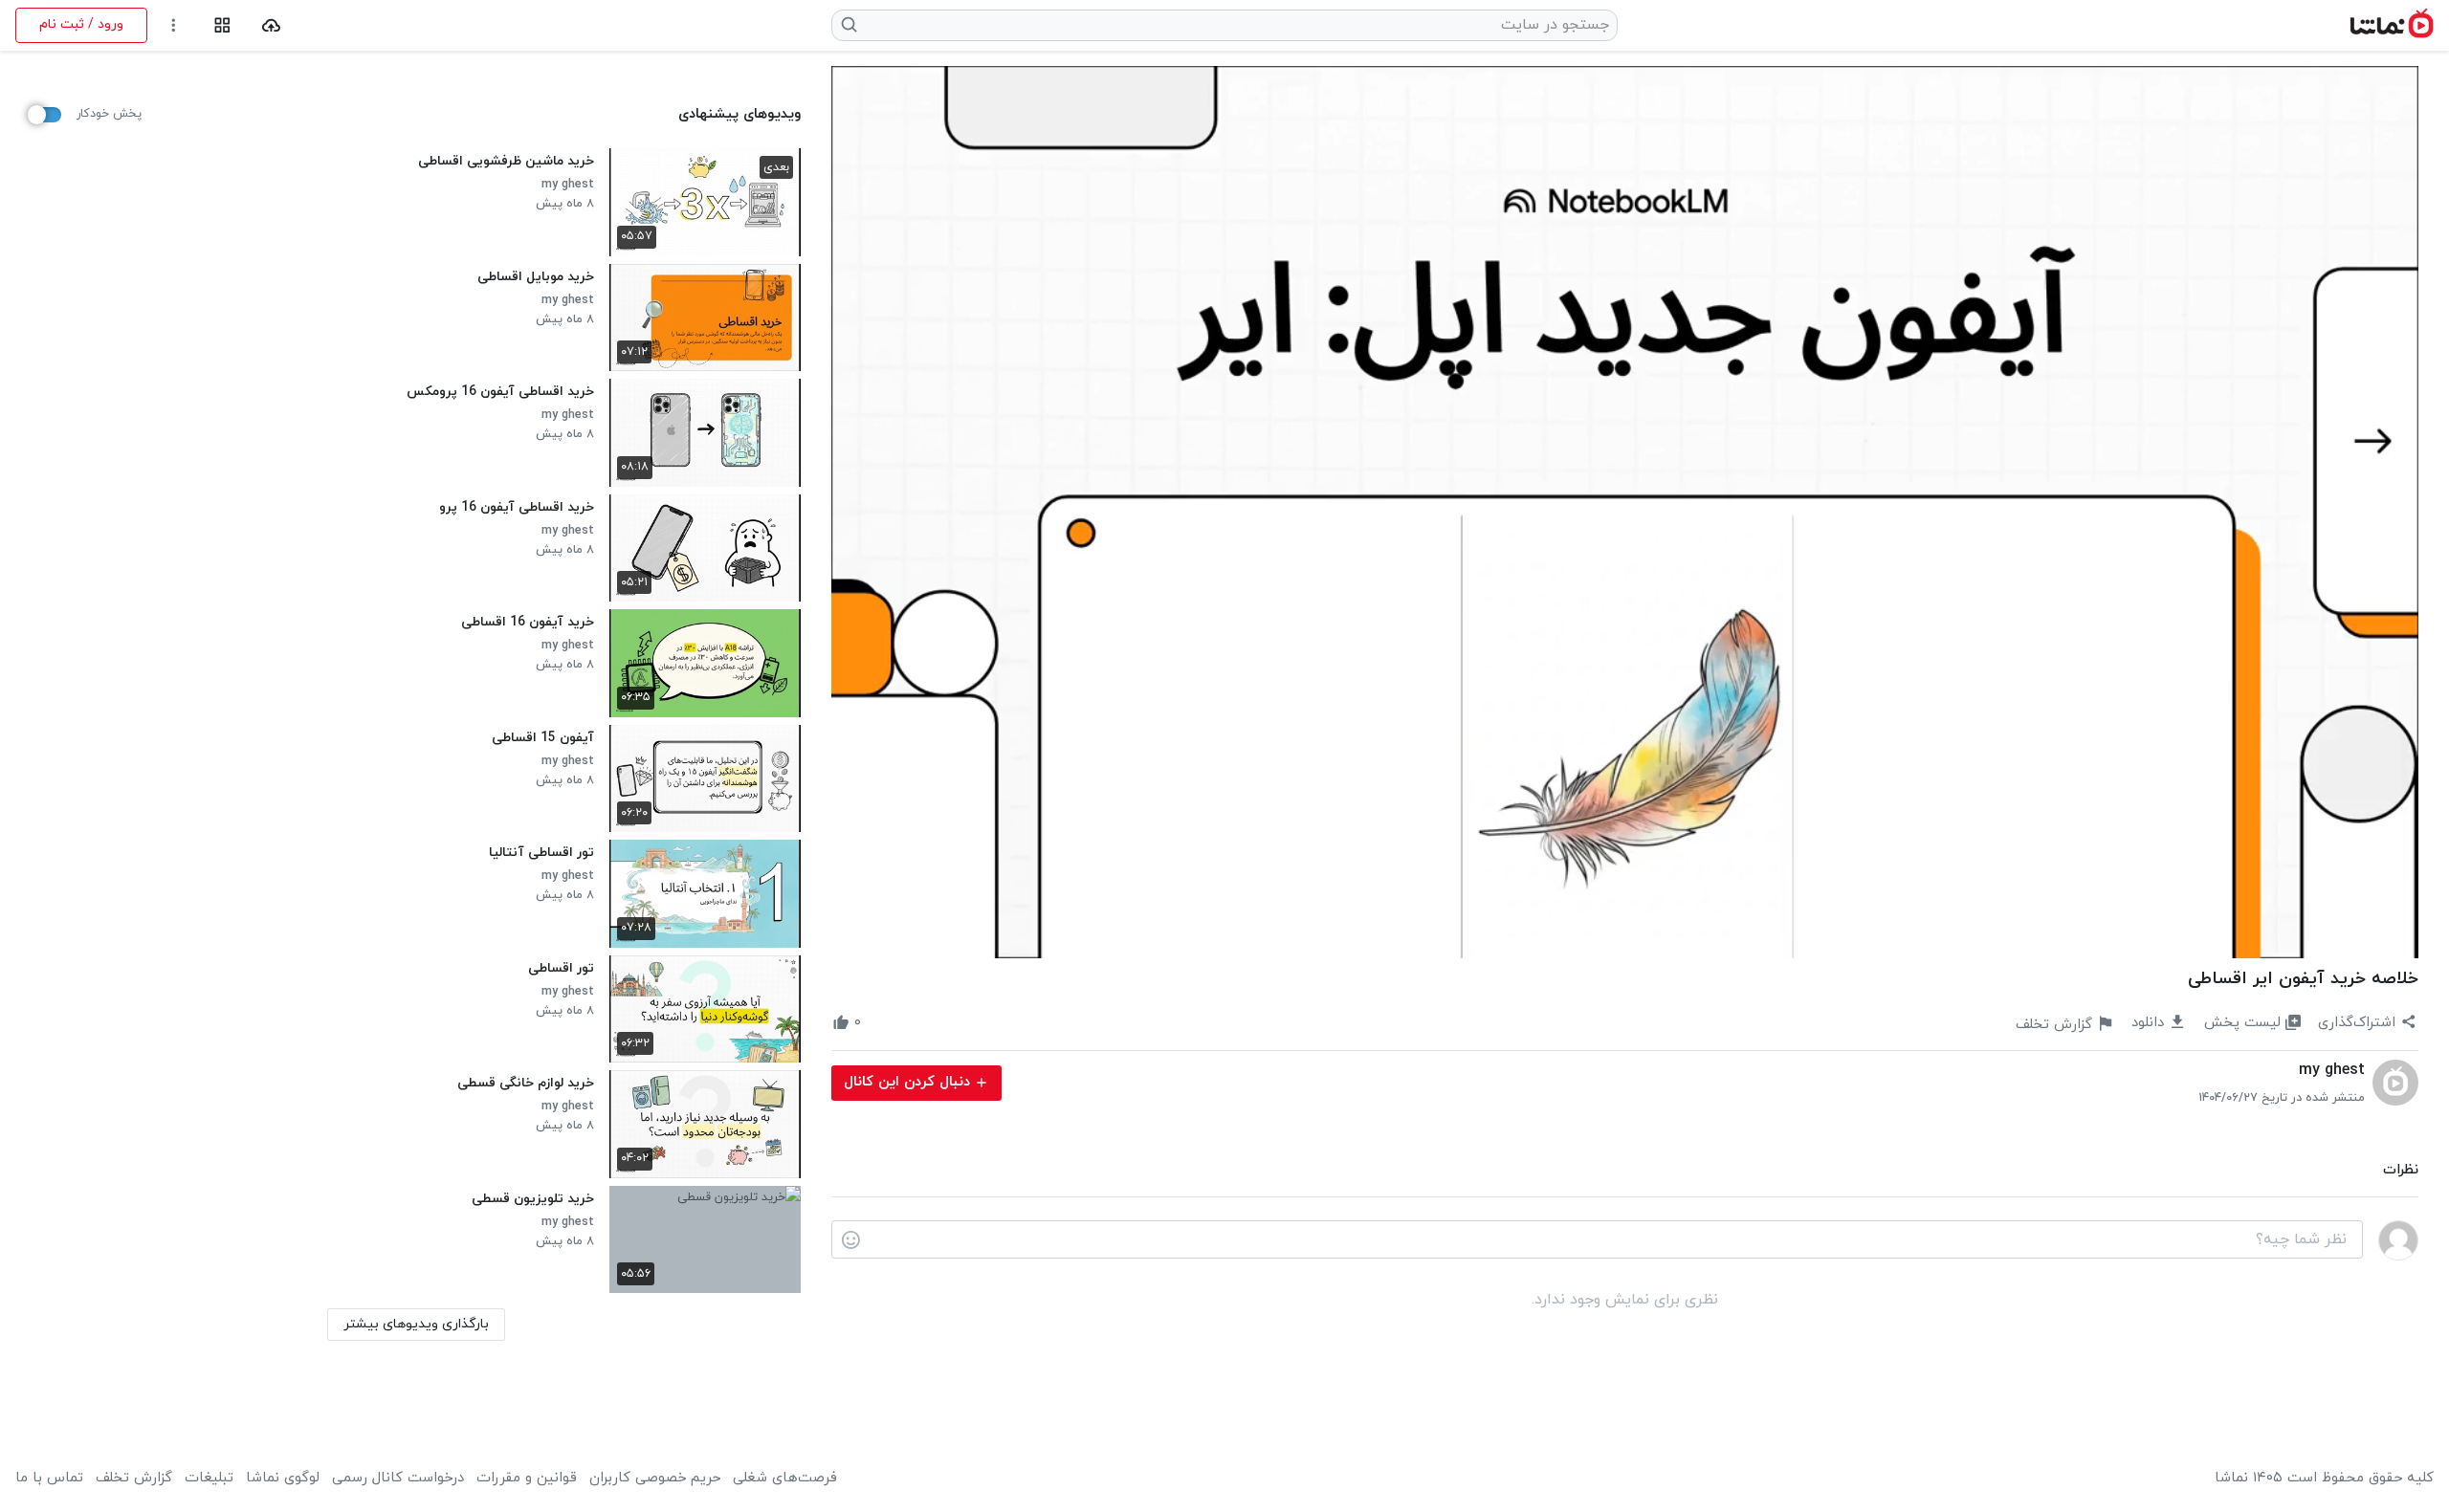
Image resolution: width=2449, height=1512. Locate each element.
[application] (1625, 512)
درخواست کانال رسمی (398, 1479)
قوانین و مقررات (527, 1479)
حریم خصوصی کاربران (655, 1479)
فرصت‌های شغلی (785, 1479)
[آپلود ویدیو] (271, 25)
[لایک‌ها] (878, 1023)
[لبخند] (851, 1240)
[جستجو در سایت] (850, 25)
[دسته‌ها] (222, 25)
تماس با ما (49, 1479)
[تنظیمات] (174, 25)
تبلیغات (209, 1479)
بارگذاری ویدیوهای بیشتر (416, 1324)
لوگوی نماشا (283, 1479)
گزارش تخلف (134, 1479)
